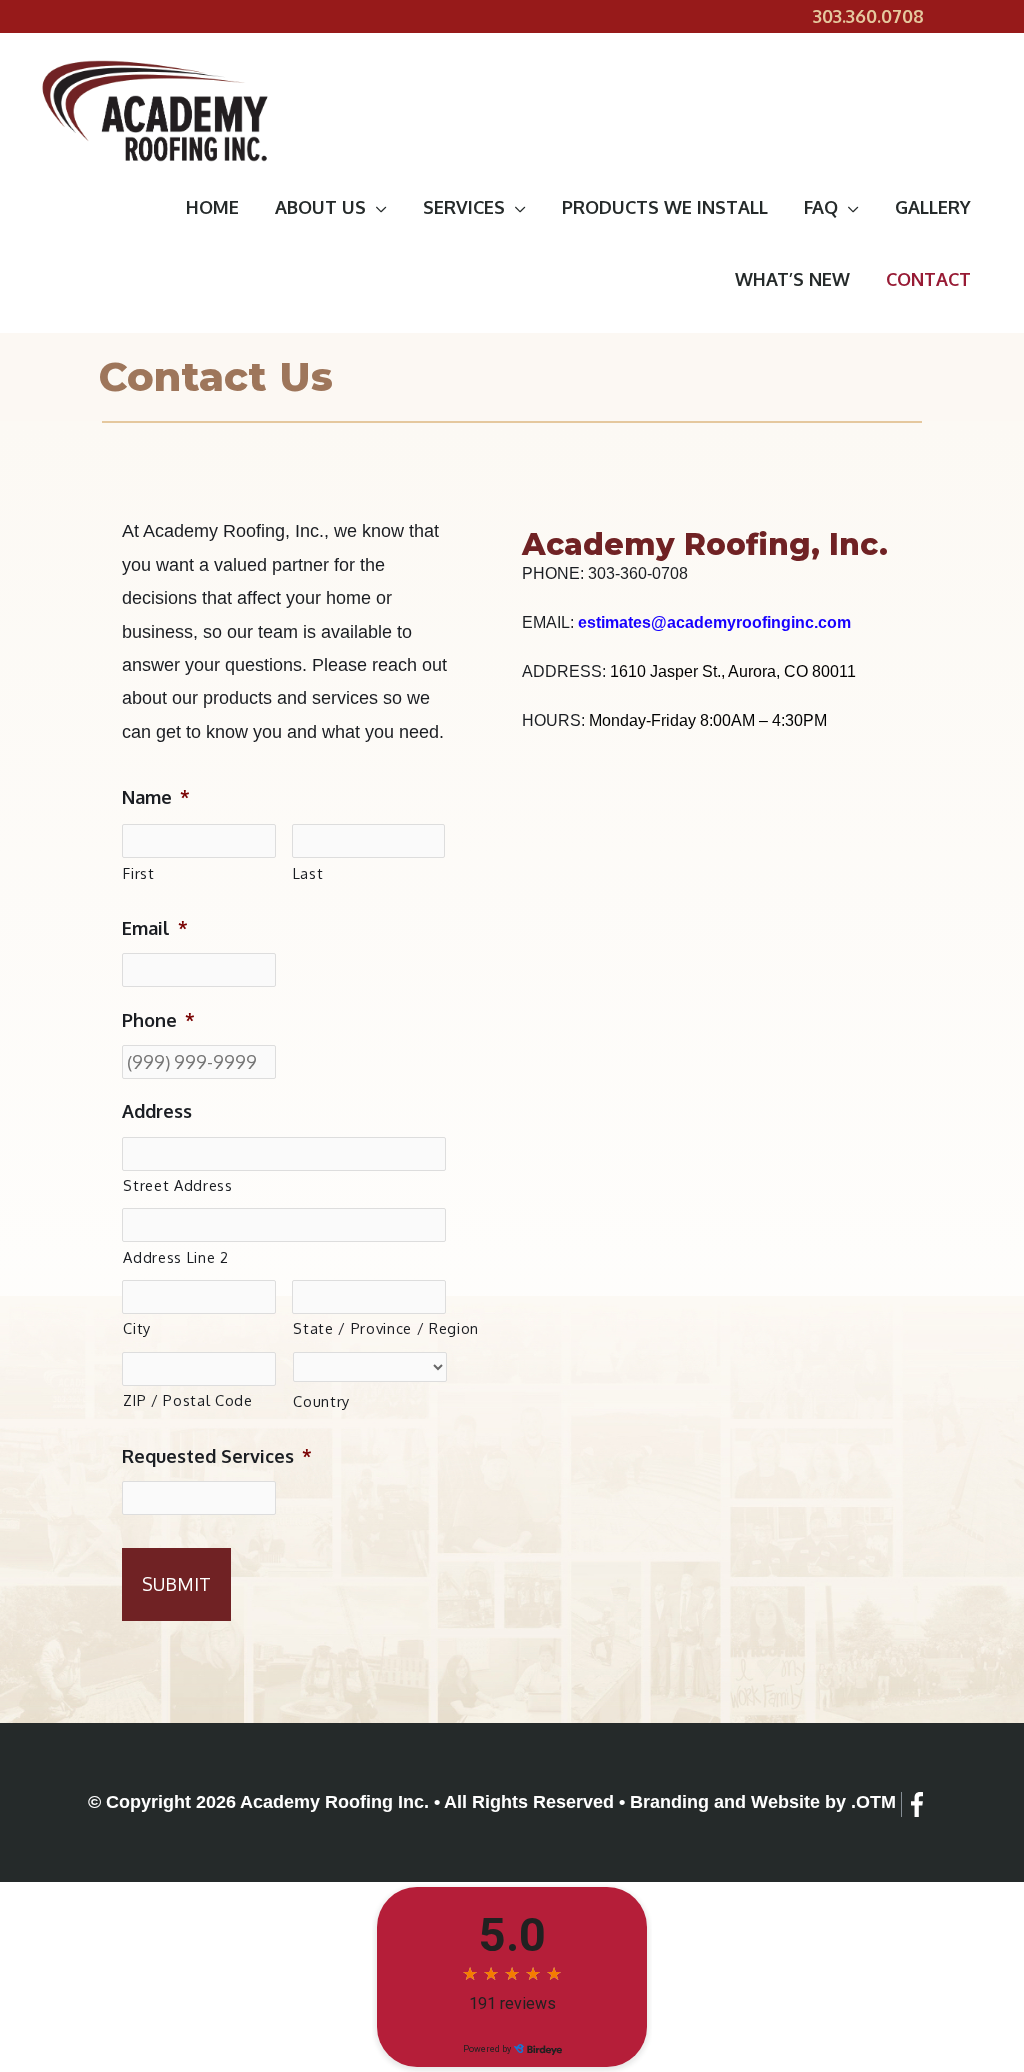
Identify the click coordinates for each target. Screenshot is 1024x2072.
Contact (928, 279)
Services (464, 207)
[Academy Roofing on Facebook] (917, 1804)
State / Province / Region (369, 1328)
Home (212, 207)
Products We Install (665, 207)
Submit (176, 1584)
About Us (320, 207)
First (138, 873)
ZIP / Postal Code (187, 1400)
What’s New (792, 279)
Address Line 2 (175, 1257)
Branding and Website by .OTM (763, 1802)
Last (308, 873)
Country (321, 1401)
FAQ (821, 207)
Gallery (933, 207)
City (137, 1328)
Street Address (177, 1185)
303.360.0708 (868, 16)
